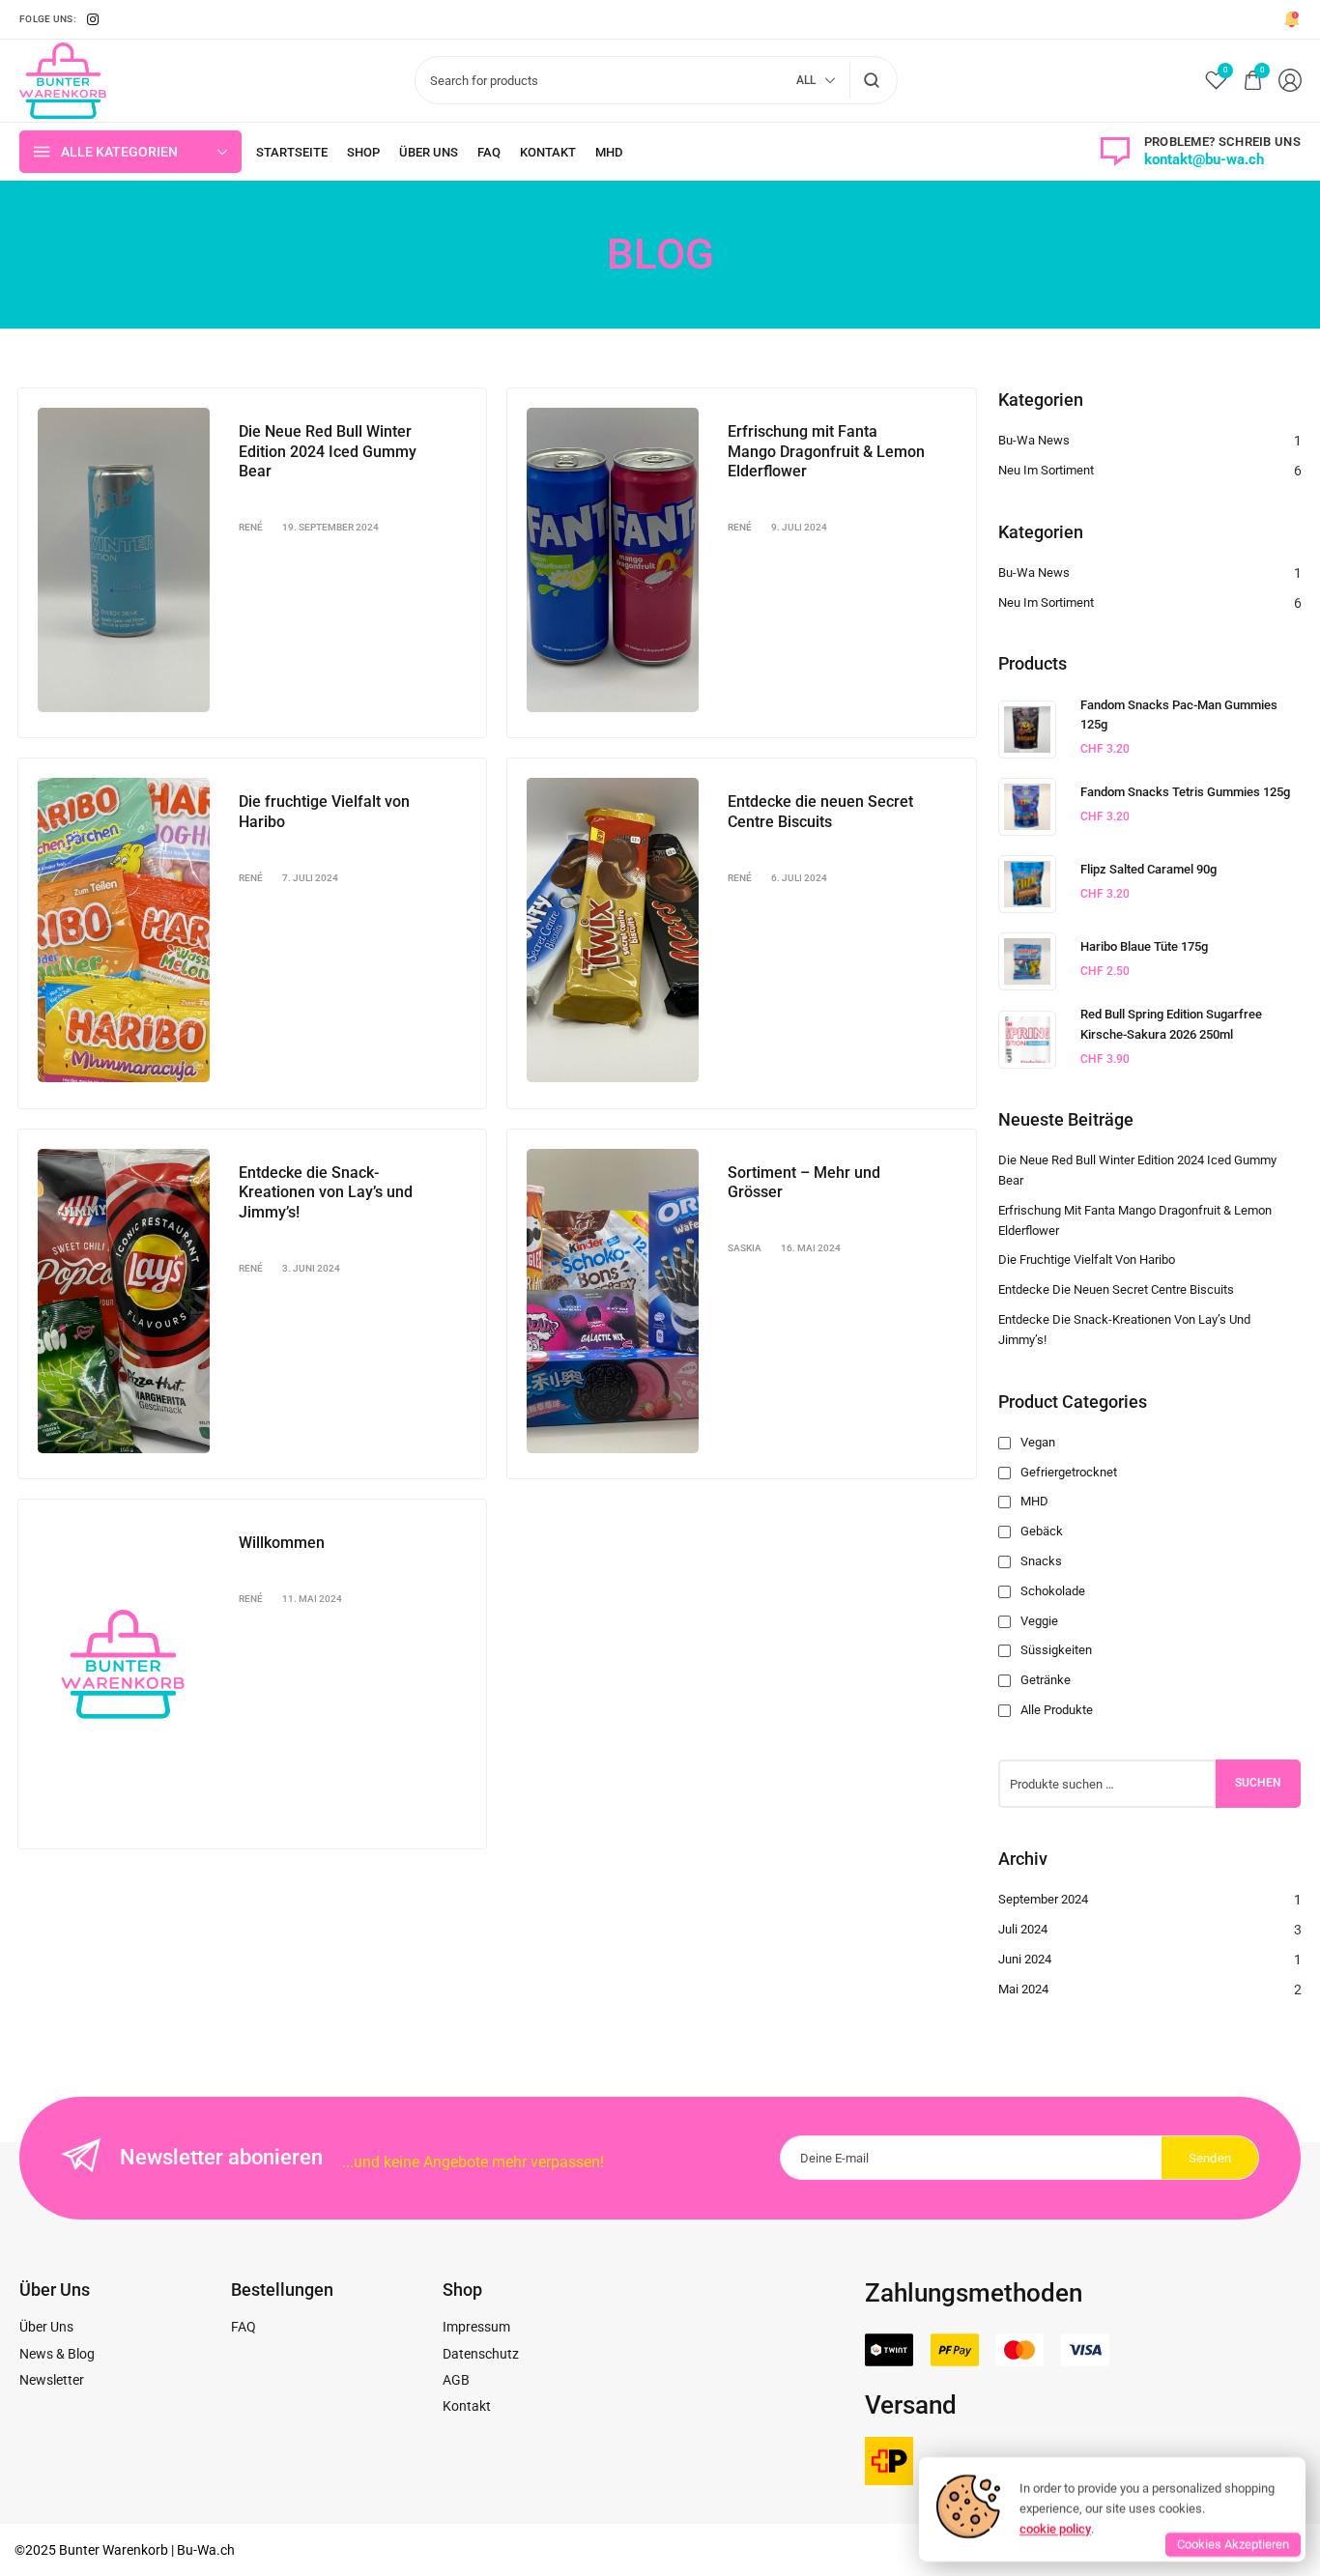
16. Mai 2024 (811, 1248)
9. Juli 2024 (799, 527)
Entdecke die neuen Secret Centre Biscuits (820, 812)
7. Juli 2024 (310, 878)
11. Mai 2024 (312, 1599)
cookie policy (1055, 2528)
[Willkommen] (124, 1671)
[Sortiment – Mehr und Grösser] (613, 1301)
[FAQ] (489, 152)
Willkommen (282, 1543)
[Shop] (363, 152)
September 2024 (1043, 1899)
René (251, 527)
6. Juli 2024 (799, 878)
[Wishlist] (1216, 81)
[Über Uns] (429, 152)
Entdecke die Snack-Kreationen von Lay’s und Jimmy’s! (326, 1193)
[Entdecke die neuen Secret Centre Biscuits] (613, 930)
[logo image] (63, 79)
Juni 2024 (1025, 1959)
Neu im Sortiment (1046, 470)
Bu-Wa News (1034, 440)
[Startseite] (292, 152)
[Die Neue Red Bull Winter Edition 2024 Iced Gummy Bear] (124, 560)
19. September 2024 (330, 527)
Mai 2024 (1023, 1989)
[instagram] (93, 19)
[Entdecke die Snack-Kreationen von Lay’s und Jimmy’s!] (124, 1301)
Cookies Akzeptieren (1233, 2545)
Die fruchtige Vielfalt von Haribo (1087, 1259)
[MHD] (609, 152)
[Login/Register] (1290, 80)
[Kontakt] (548, 152)
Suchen (1258, 1783)
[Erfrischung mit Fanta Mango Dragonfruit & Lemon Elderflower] (613, 560)
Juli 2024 (1023, 1929)
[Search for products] (872, 80)
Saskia (745, 1248)
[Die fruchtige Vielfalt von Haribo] (124, 930)
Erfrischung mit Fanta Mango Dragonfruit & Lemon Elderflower (826, 452)
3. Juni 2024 (311, 1268)
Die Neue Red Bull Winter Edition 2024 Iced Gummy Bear (328, 452)
